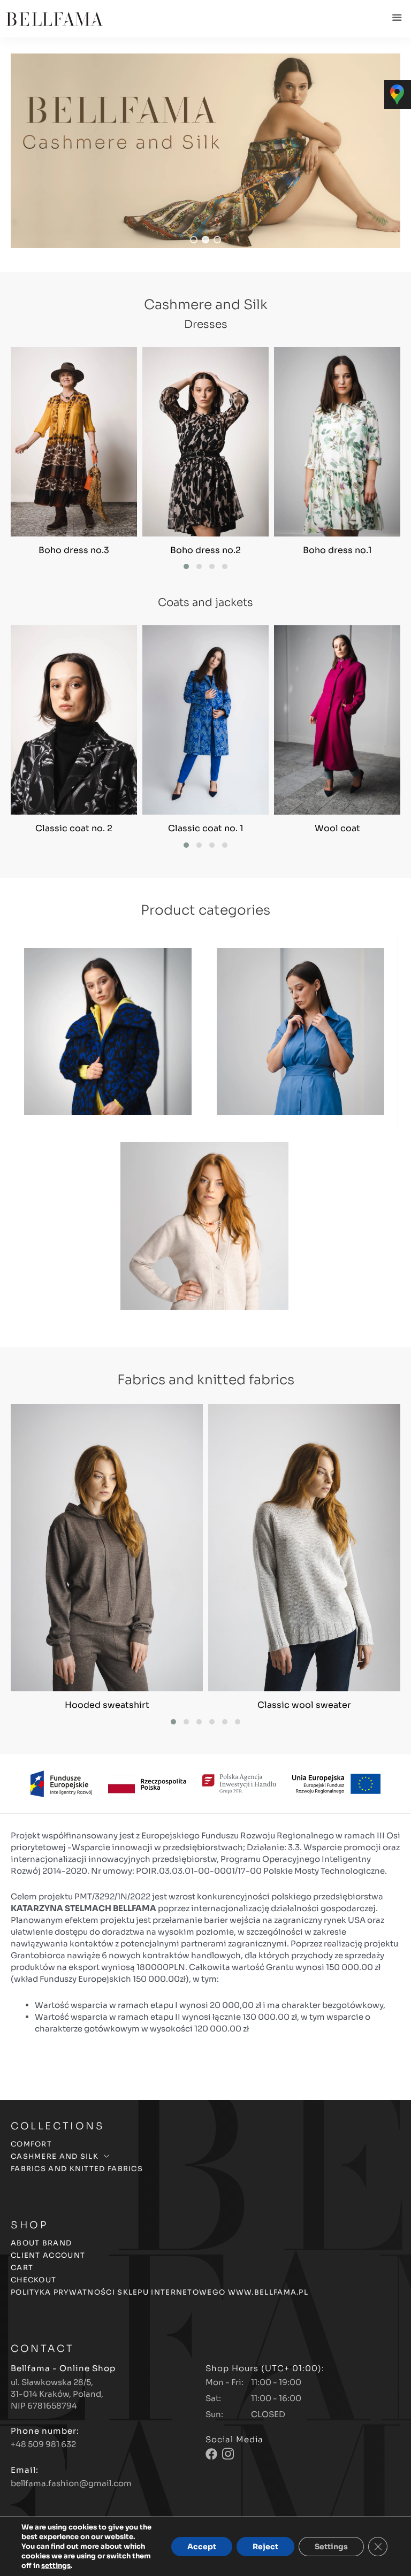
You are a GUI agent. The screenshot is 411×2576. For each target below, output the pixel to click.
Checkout (33, 2280)
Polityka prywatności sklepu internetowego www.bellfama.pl (159, 2292)
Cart (22, 2268)
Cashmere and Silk (55, 2157)
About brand (41, 2244)
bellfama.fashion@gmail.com (71, 2483)
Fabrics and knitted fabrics (77, 2169)
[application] (106, 2156)
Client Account (48, 2256)
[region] (205, 151)
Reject (265, 2547)
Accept (202, 2547)
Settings (331, 2547)
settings (56, 2566)
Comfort (31, 2145)
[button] (205, 151)
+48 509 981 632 (43, 2444)
